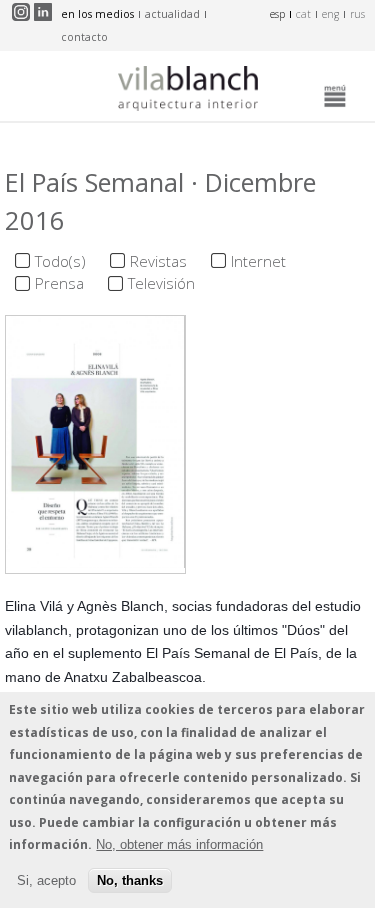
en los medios (97, 14)
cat (303, 14)
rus (357, 14)
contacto (84, 37)
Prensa (59, 283)
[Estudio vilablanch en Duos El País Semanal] (95, 562)
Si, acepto (46, 880)
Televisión (161, 283)
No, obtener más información (179, 844)
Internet (258, 261)
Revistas (158, 261)
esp (277, 14)
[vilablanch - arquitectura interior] (188, 91)
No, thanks (130, 880)
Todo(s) (60, 261)
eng (330, 14)
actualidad (172, 14)
